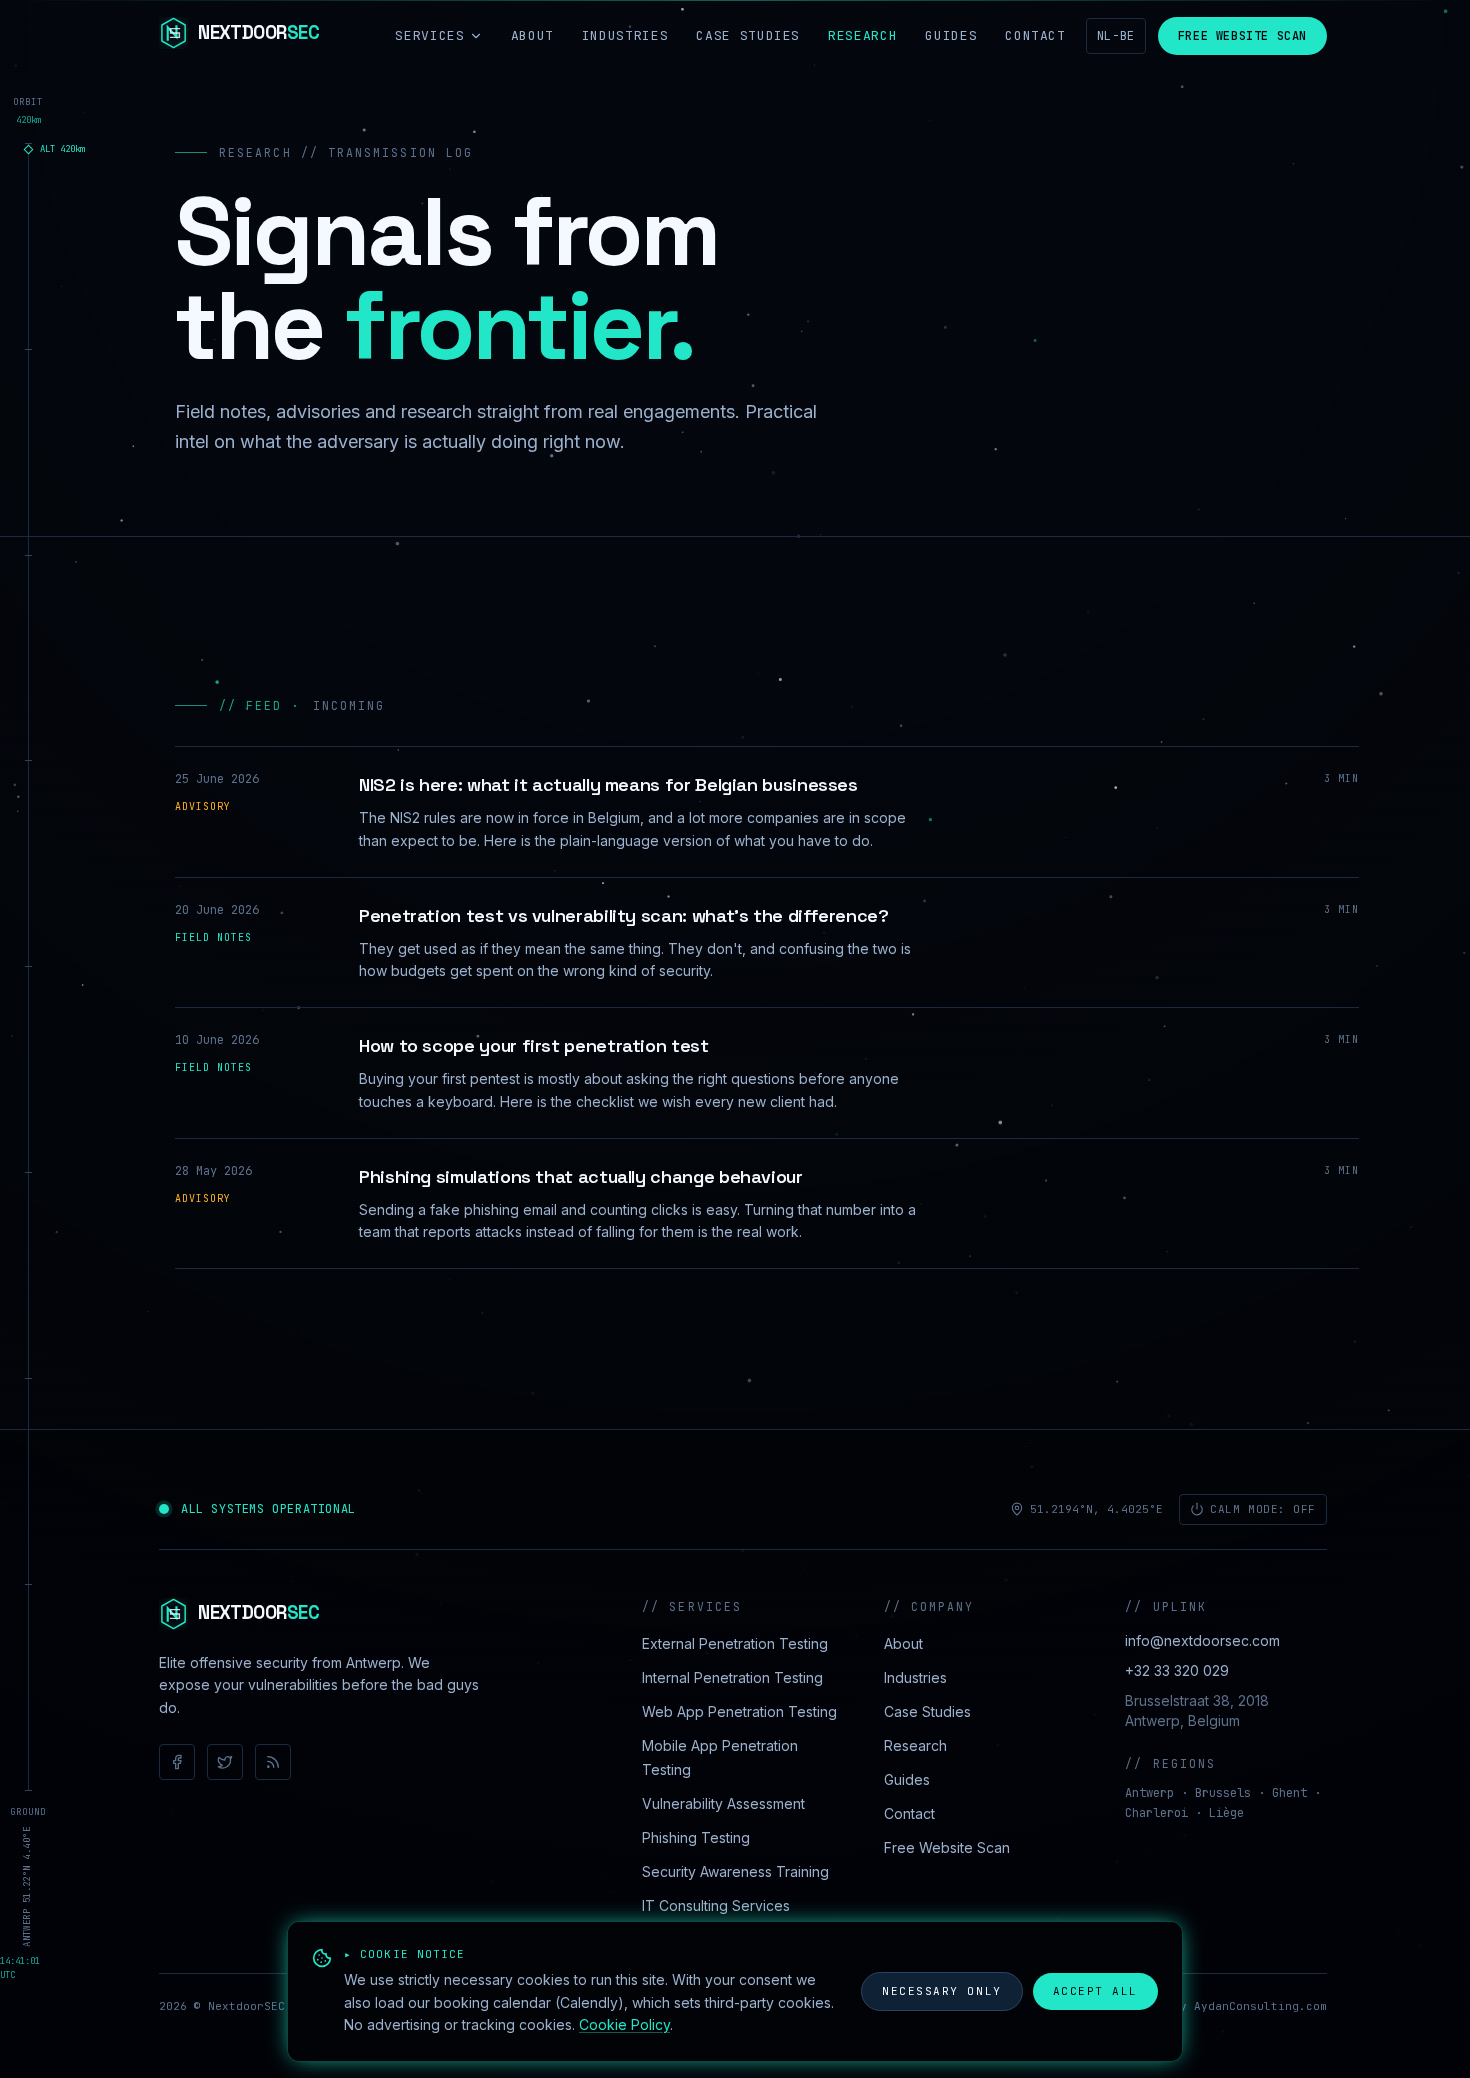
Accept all (1095, 1991)
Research (862, 35)
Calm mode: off (1263, 1509)
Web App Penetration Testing (739, 1711)
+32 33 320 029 (1177, 1670)
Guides (951, 35)
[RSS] (273, 1762)
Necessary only (942, 1991)
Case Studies (748, 35)
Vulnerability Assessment (723, 1803)
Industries (625, 35)
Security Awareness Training (735, 1871)
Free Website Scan (1242, 36)
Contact (1035, 35)
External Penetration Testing (735, 1643)
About (532, 35)
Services (429, 35)
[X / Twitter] (225, 1762)
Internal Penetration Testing (732, 1677)
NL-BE (1116, 36)
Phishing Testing (696, 1837)
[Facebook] (177, 1762)
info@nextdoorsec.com (1202, 1640)
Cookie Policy (624, 2024)
